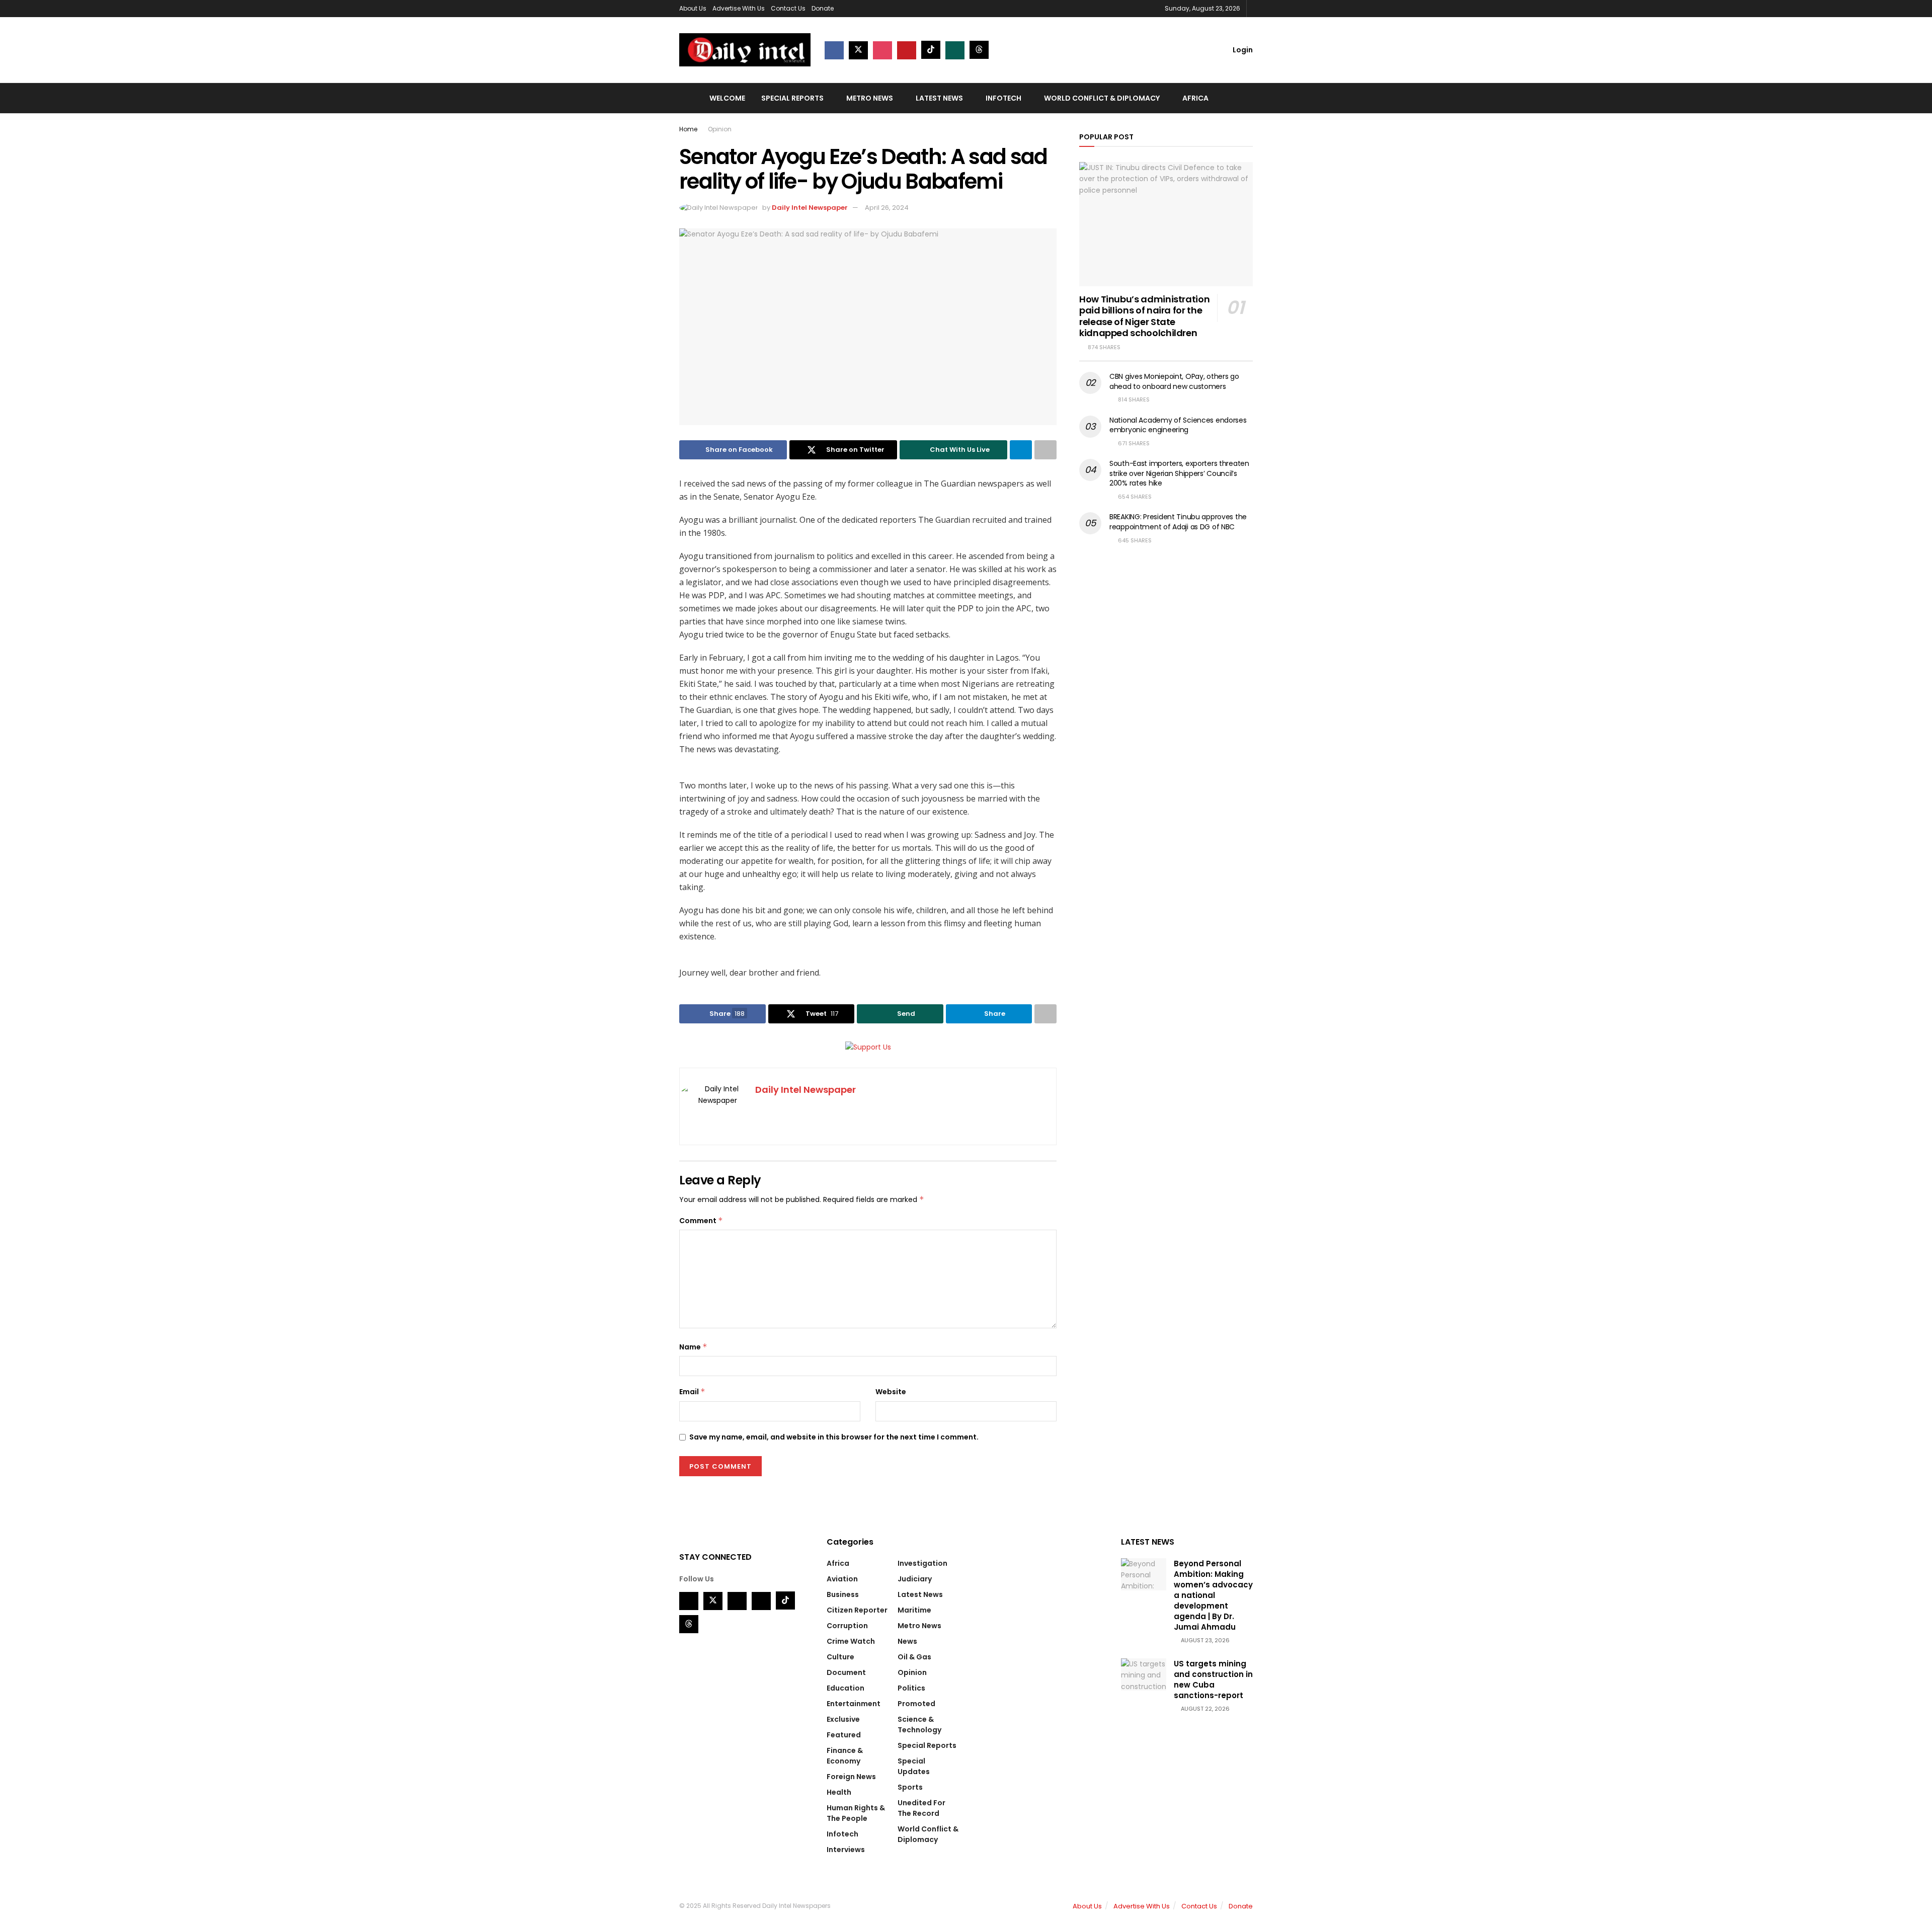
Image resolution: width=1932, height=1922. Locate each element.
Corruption (847, 1626)
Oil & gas (914, 1657)
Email (692, 1392)
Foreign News (851, 1777)
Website (891, 1392)
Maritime (914, 1610)
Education (846, 1688)
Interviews (846, 1850)
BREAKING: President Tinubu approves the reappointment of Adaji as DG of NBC (1178, 522)
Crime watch (851, 1641)
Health (839, 1792)
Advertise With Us (739, 8)
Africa (1195, 98)
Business (843, 1594)
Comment (701, 1221)
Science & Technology (919, 1725)
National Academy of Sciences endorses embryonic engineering (1178, 425)
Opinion (720, 129)
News (907, 1641)
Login (1242, 50)
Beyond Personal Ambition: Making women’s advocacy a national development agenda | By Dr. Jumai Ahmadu (1213, 1595)
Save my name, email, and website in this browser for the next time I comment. (834, 1437)
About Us (693, 8)
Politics (911, 1688)
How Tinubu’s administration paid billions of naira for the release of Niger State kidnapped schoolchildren (1144, 316)
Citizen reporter (857, 1610)
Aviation (842, 1579)
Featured (844, 1735)
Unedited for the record (921, 1808)
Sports (910, 1787)
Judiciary (915, 1579)
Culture (840, 1657)
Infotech (1003, 98)
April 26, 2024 (887, 208)
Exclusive (843, 1719)
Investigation (922, 1563)
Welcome (727, 98)
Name (693, 1347)
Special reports (792, 98)
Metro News (870, 98)
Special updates (914, 1766)
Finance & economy (845, 1756)
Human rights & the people (856, 1813)
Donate (823, 8)
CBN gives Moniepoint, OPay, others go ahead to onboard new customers (1174, 381)
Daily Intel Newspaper (810, 208)
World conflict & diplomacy (1102, 98)
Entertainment (854, 1704)
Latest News (939, 98)
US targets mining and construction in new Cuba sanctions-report (1213, 1679)
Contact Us (788, 8)
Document (846, 1672)
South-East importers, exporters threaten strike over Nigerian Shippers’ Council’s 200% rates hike (1179, 473)
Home (688, 129)
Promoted (916, 1704)
